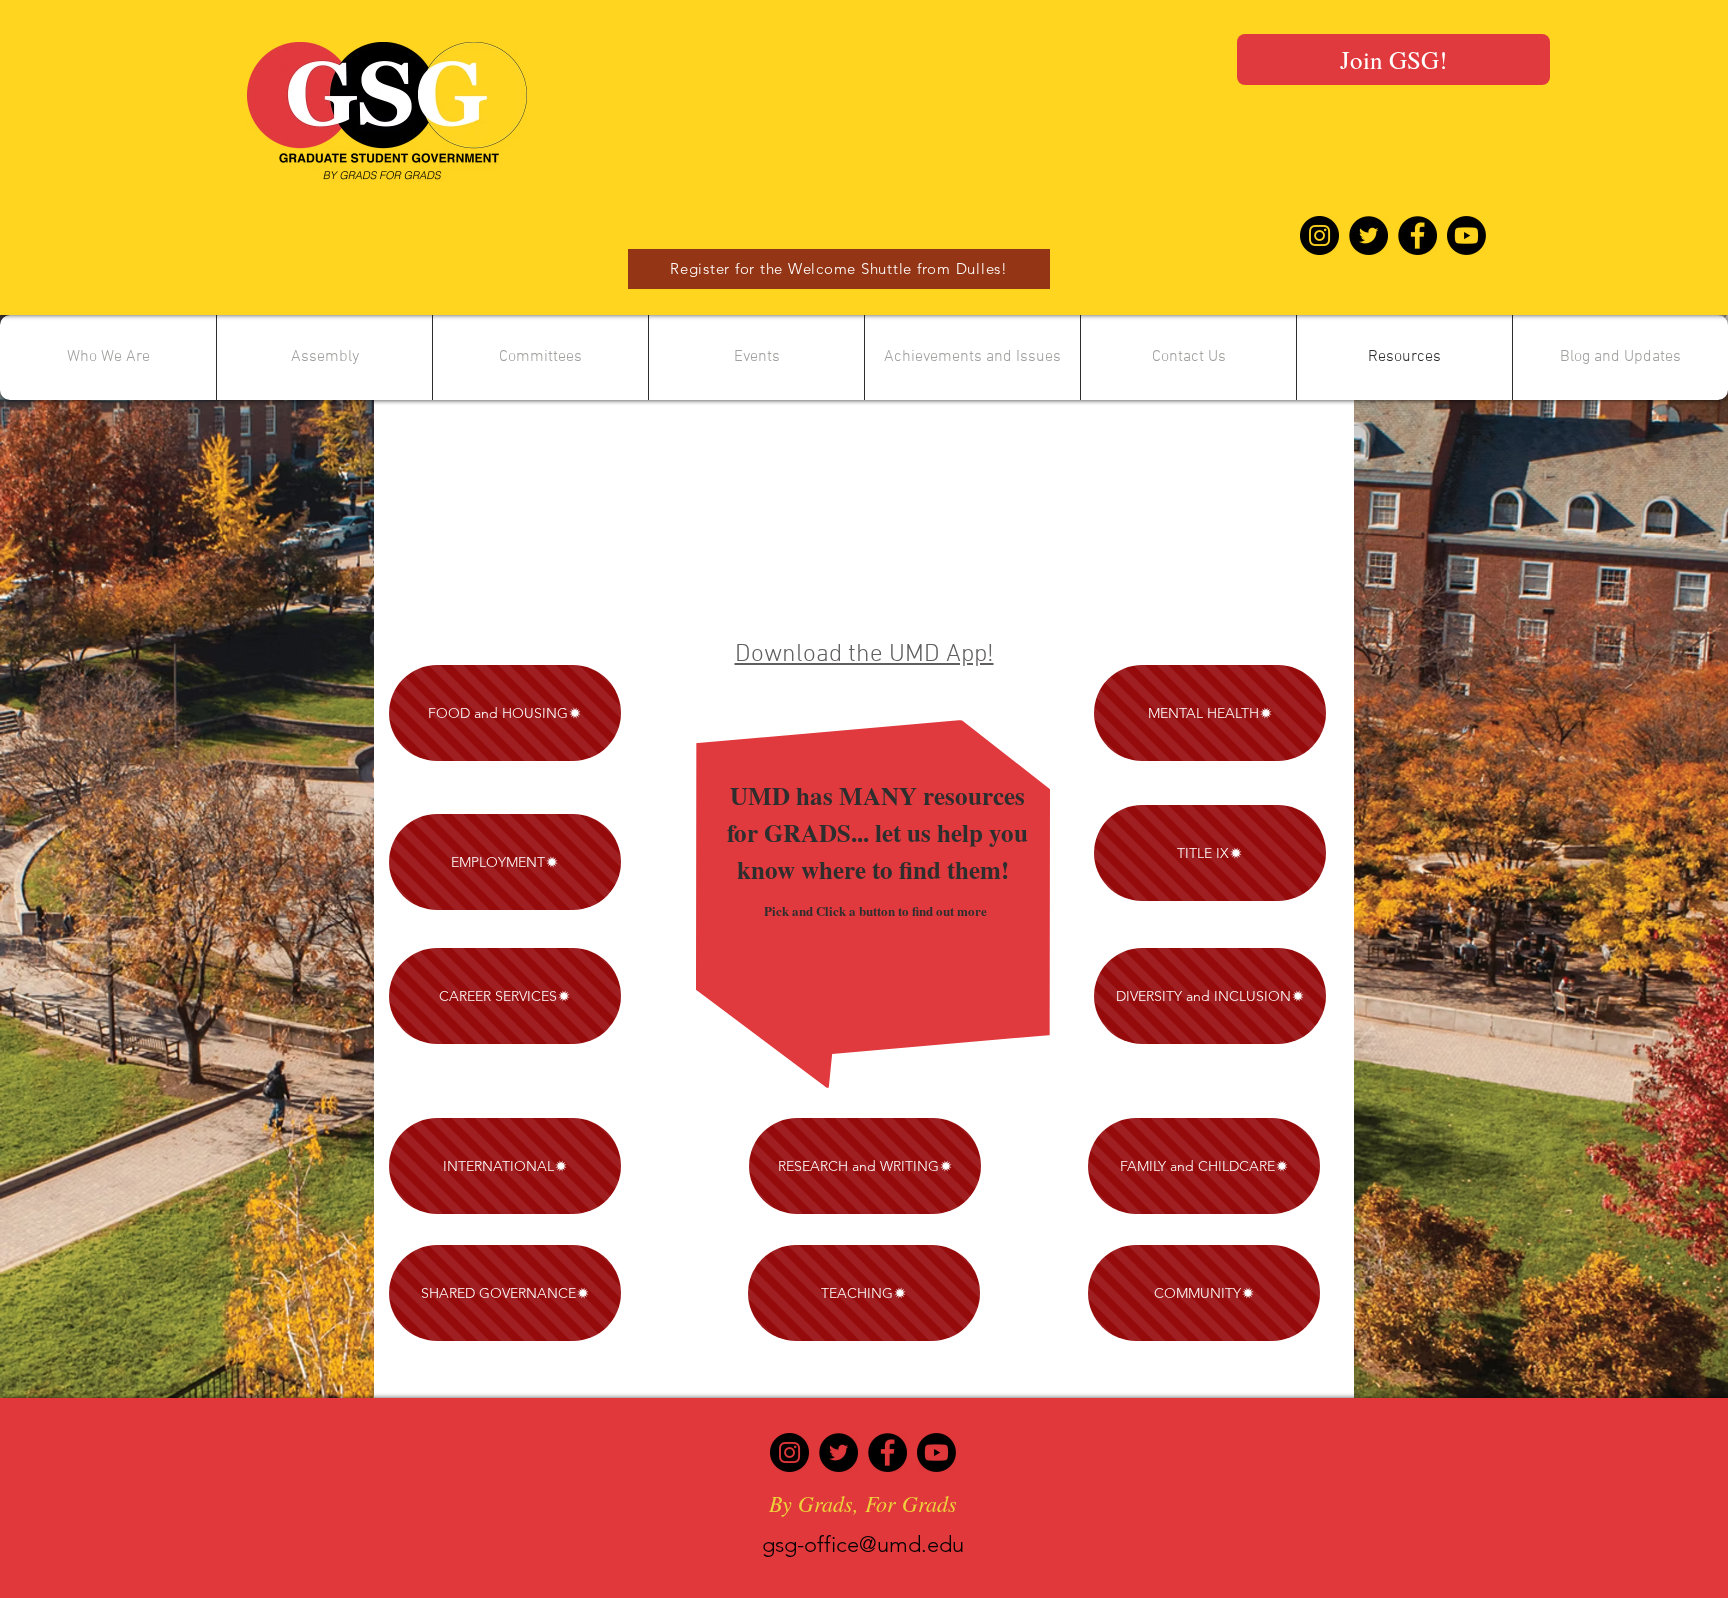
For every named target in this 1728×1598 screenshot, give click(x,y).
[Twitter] (838, 1452)
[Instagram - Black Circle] (1319, 235)
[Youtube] (1466, 235)
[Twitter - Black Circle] (1368, 235)
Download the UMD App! (864, 655)
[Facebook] (887, 1452)
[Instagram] (789, 1452)
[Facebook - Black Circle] (1417, 235)
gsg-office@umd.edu (863, 1544)
